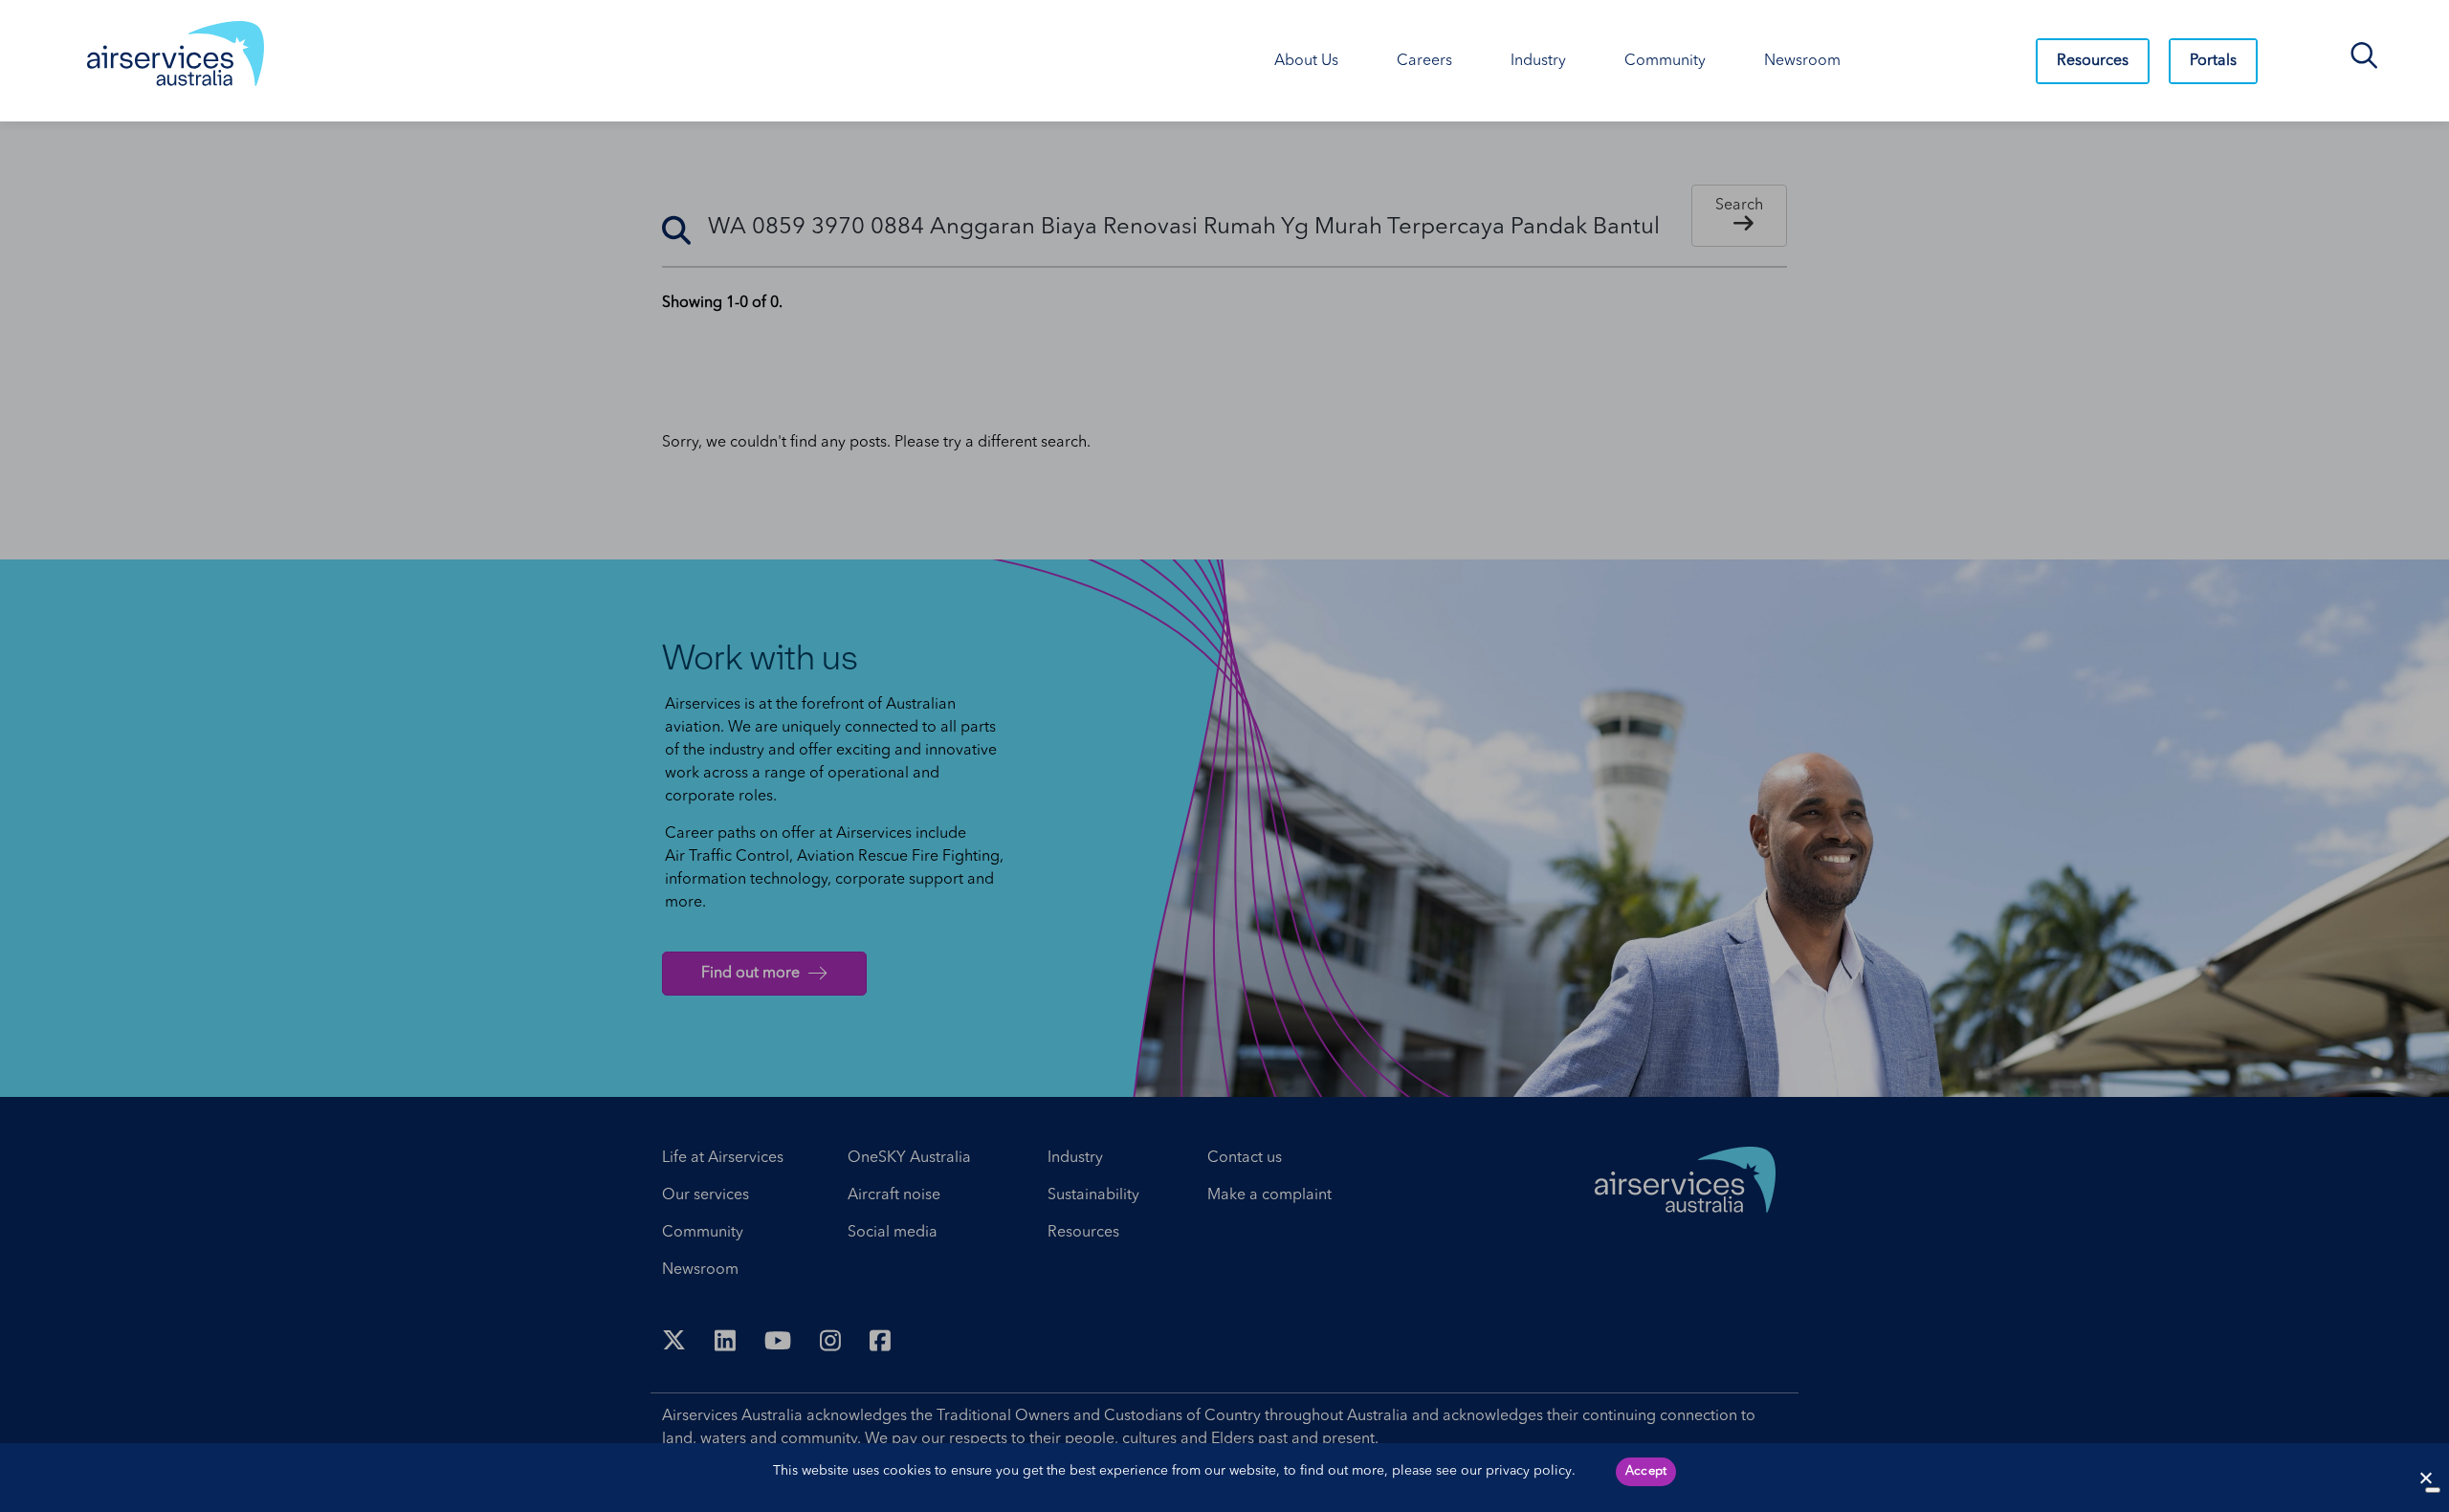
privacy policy (1529, 1471)
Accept (1646, 1471)
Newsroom (1802, 61)
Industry (1538, 61)
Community (1665, 61)
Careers (1424, 61)
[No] (2433, 1490)
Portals (2213, 61)
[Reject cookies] (2425, 1478)
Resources (2093, 61)
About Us (1306, 61)
